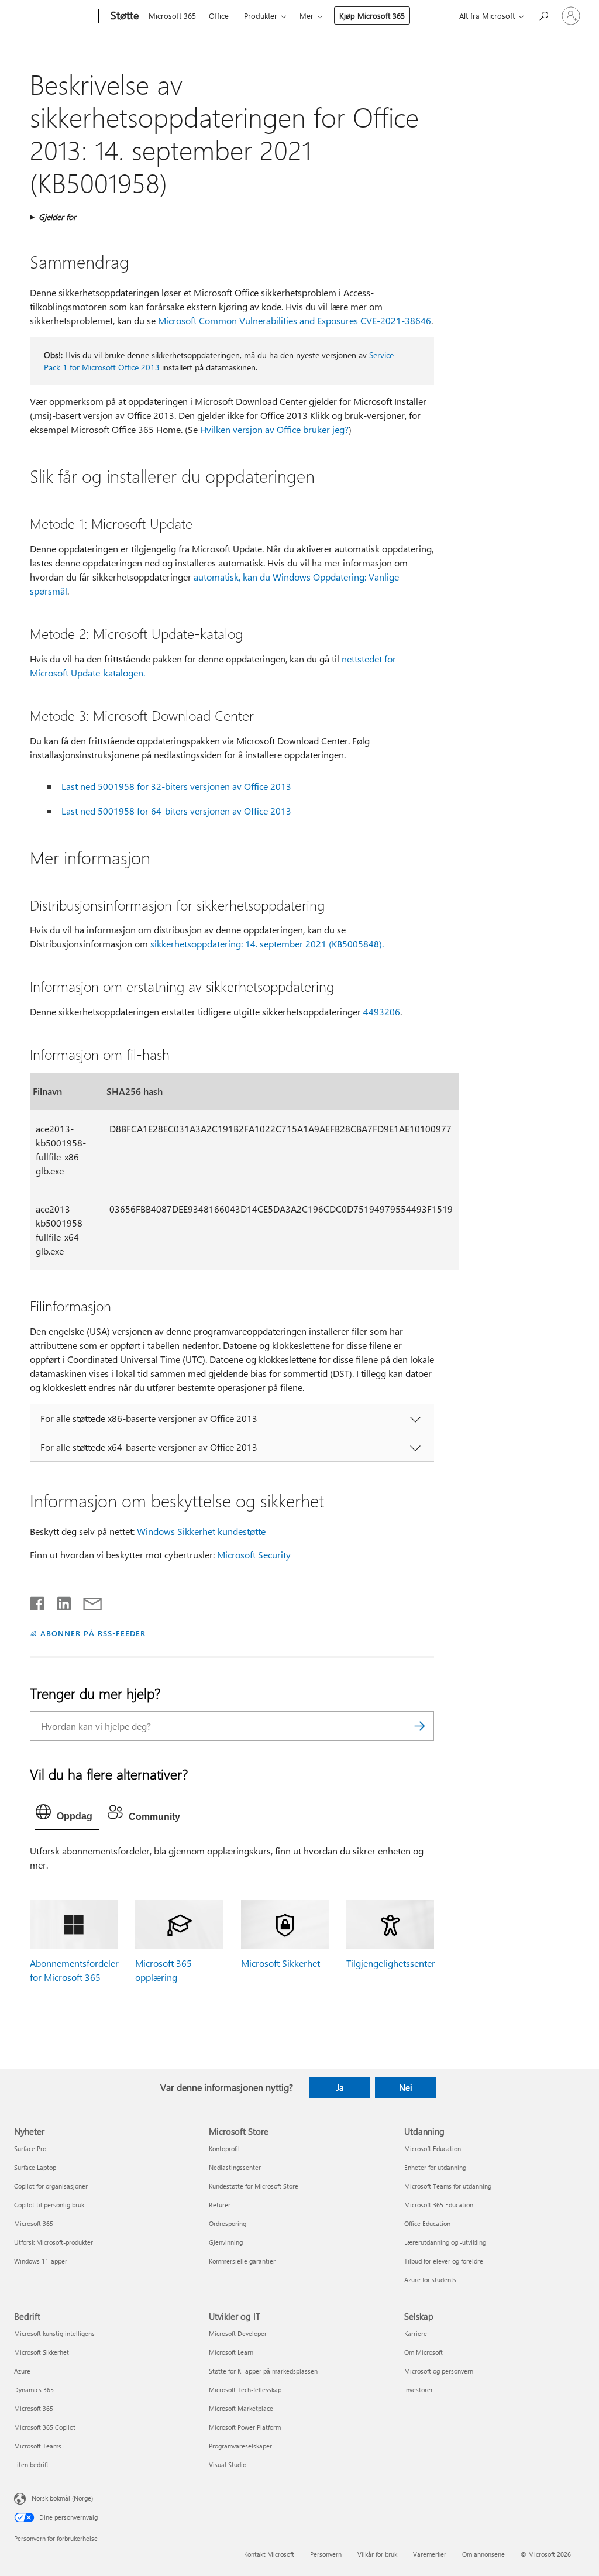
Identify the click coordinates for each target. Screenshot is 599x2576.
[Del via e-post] (87, 1601)
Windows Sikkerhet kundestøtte (201, 1531)
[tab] (67, 1815)
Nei (406, 2087)
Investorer (419, 2390)
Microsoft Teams (38, 2446)
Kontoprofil (224, 2149)
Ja (340, 2087)
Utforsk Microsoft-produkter (54, 2242)
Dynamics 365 (34, 2390)
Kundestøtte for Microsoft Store (254, 2186)
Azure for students (430, 2280)
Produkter (261, 16)
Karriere (416, 2333)
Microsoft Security (254, 1555)
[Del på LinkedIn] (59, 1601)
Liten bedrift (31, 2465)
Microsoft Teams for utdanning (448, 2186)
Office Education (427, 2223)
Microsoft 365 (172, 16)
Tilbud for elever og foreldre (444, 2261)
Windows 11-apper (41, 2261)
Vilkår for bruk (377, 2554)
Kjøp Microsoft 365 (372, 16)
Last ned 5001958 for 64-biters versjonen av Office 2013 (176, 811)
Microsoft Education (433, 2149)
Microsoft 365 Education (439, 2205)
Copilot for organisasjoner (51, 2186)
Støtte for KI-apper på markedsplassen (263, 2371)
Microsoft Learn (231, 2352)
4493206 (382, 1011)
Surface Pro (30, 2149)
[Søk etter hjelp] (543, 15)
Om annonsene (483, 2554)
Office (219, 16)
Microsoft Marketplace (241, 2408)
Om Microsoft (424, 2352)
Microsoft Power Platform (245, 2427)
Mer (307, 16)
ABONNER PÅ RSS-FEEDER (93, 1633)
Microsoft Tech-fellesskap (245, 2390)
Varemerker (430, 2554)
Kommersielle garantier (242, 2261)
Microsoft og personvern (439, 2371)
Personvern (326, 2554)
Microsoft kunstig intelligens (54, 2333)
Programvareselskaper (240, 2446)
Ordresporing (228, 2223)
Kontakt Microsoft (269, 2554)
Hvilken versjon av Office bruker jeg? (274, 429)
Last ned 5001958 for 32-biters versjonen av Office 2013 (176, 786)
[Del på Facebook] (38, 1601)
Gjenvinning (226, 2242)
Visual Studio (228, 2465)
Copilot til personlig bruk (49, 2205)
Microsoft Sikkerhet (280, 1963)
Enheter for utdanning (435, 2167)
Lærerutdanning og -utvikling (445, 2242)
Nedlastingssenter (235, 2167)
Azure (22, 2371)
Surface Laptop (35, 2167)
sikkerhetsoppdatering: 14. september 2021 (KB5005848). (267, 944)
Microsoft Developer (238, 2333)
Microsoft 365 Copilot (45, 2427)
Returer (220, 2205)
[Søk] (419, 1726)
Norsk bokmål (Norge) (62, 2498)
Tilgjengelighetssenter (391, 1963)
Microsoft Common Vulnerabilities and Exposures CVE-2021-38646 (295, 320)
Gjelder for (57, 217)
